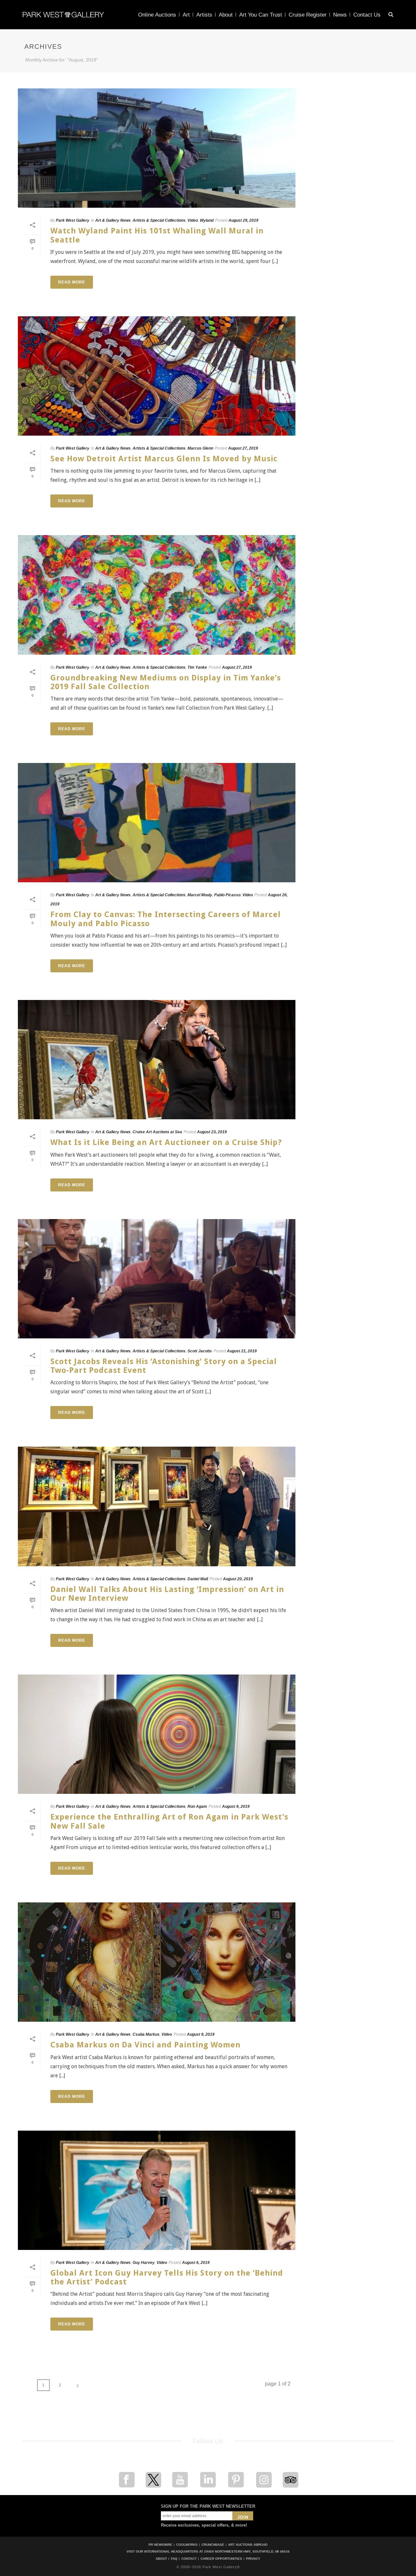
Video (193, 220)
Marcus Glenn (200, 448)
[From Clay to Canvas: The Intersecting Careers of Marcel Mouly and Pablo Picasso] (157, 823)
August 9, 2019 (236, 1807)
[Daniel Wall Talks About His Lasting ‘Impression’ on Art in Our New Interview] (157, 1506)
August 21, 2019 (242, 1351)
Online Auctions (157, 15)
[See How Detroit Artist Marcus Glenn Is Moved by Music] (157, 376)
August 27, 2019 (243, 448)
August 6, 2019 (196, 2263)
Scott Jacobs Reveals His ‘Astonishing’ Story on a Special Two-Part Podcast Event (164, 1366)
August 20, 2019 (238, 1579)
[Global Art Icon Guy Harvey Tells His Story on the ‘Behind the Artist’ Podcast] (157, 2190)
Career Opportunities (221, 2559)
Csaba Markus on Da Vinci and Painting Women (145, 2045)
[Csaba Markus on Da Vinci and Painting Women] (157, 1962)
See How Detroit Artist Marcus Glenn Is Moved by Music (164, 459)
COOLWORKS (187, 2545)
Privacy (253, 2559)
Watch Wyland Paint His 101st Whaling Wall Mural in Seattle (157, 235)
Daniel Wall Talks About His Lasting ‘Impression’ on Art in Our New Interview (167, 1594)
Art (186, 15)
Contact (189, 2559)
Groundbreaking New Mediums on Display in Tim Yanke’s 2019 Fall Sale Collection (166, 682)
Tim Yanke (197, 667)
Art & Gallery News (113, 220)
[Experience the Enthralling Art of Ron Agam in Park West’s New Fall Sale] (157, 1734)
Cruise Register (308, 15)
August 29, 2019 (243, 220)
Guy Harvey (144, 2263)
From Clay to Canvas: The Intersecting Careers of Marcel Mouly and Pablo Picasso (166, 919)
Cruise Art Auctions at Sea (157, 1132)
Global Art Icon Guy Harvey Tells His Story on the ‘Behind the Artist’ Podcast (167, 2277)
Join (243, 2517)
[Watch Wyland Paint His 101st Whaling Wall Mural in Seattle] (157, 148)
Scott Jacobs (200, 1351)
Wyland (207, 220)
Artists (204, 15)
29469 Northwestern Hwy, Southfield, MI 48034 (247, 2551)
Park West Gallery (73, 220)
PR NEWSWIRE (160, 2545)
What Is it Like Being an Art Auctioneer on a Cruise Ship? (166, 1142)
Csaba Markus (146, 2034)
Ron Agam (197, 1807)
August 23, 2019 (212, 1132)
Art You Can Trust (261, 15)
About (226, 15)
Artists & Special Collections (159, 220)
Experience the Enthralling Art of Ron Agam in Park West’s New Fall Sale (169, 1821)
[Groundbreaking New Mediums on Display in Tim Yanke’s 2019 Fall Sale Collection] (157, 595)
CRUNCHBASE (213, 2545)
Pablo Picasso (227, 895)
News (340, 15)
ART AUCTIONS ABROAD (248, 2545)
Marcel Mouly (200, 895)
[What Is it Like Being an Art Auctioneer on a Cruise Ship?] (157, 1060)
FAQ (174, 2559)
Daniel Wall (198, 1579)
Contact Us (367, 15)
